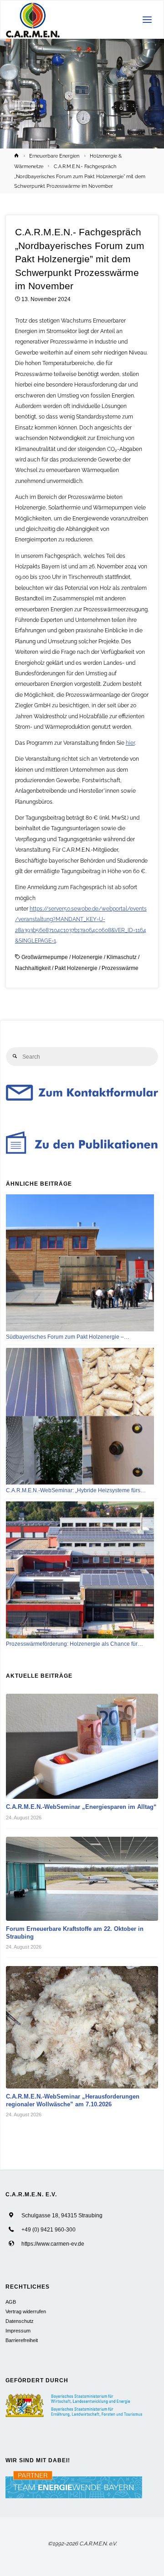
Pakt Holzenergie (76, 968)
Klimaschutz (122, 957)
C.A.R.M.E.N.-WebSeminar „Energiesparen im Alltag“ (81, 1807)
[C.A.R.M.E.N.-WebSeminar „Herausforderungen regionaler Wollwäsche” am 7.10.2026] (82, 2027)
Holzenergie (87, 957)
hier (130, 743)
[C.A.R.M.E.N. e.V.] (33, 20)
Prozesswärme (120, 968)
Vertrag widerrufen (26, 2311)
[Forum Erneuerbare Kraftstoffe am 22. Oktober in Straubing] (82, 1879)
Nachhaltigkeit (33, 968)
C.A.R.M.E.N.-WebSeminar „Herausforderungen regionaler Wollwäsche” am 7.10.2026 (73, 2100)
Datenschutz (20, 2321)
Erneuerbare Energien (54, 156)
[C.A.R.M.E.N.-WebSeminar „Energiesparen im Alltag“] (82, 1746)
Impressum (18, 2331)
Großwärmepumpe (45, 957)
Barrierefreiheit (22, 2340)
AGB (11, 2302)
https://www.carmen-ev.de (53, 2244)
